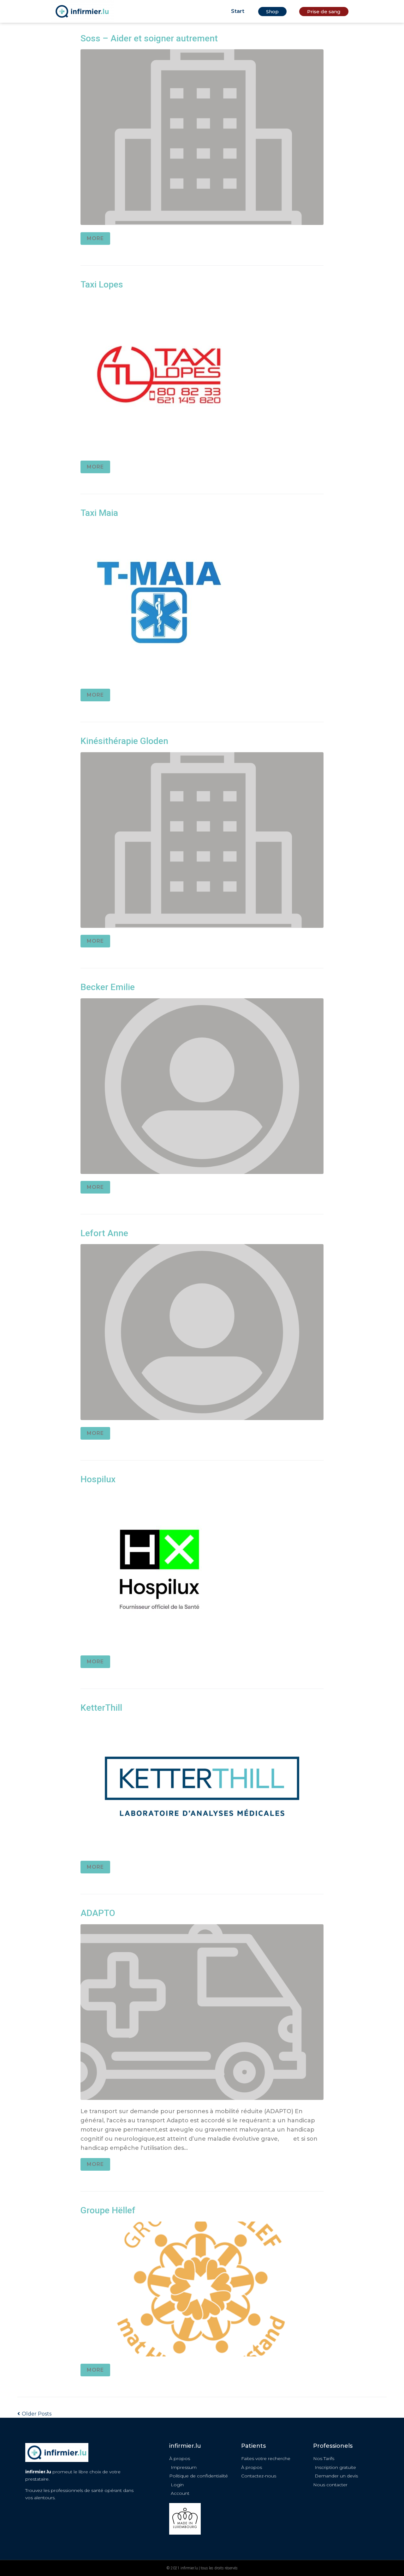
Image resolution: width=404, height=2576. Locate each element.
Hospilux (98, 1479)
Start (238, 11)
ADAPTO (98, 1913)
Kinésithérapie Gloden (124, 741)
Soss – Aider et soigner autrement (149, 38)
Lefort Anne (104, 1233)
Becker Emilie (108, 987)
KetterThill (101, 1708)
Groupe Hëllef (108, 2210)
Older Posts (34, 2414)
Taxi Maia (99, 513)
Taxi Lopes (102, 284)
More (95, 238)
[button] (272, 12)
